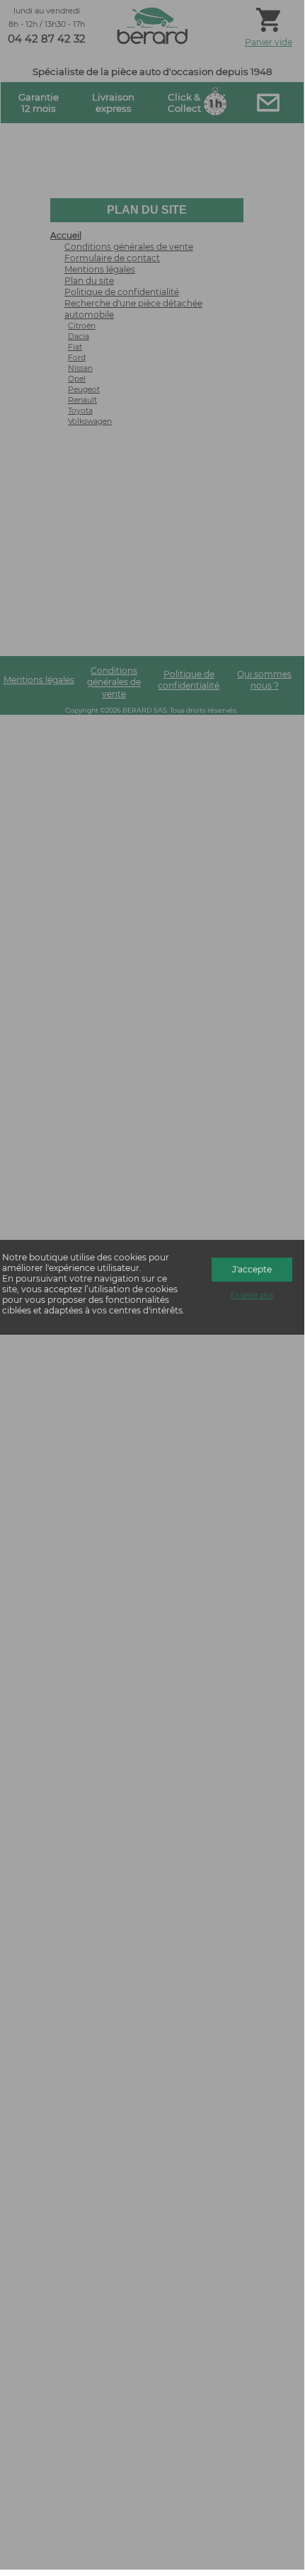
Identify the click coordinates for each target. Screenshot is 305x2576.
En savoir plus (252, 1295)
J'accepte (252, 1269)
